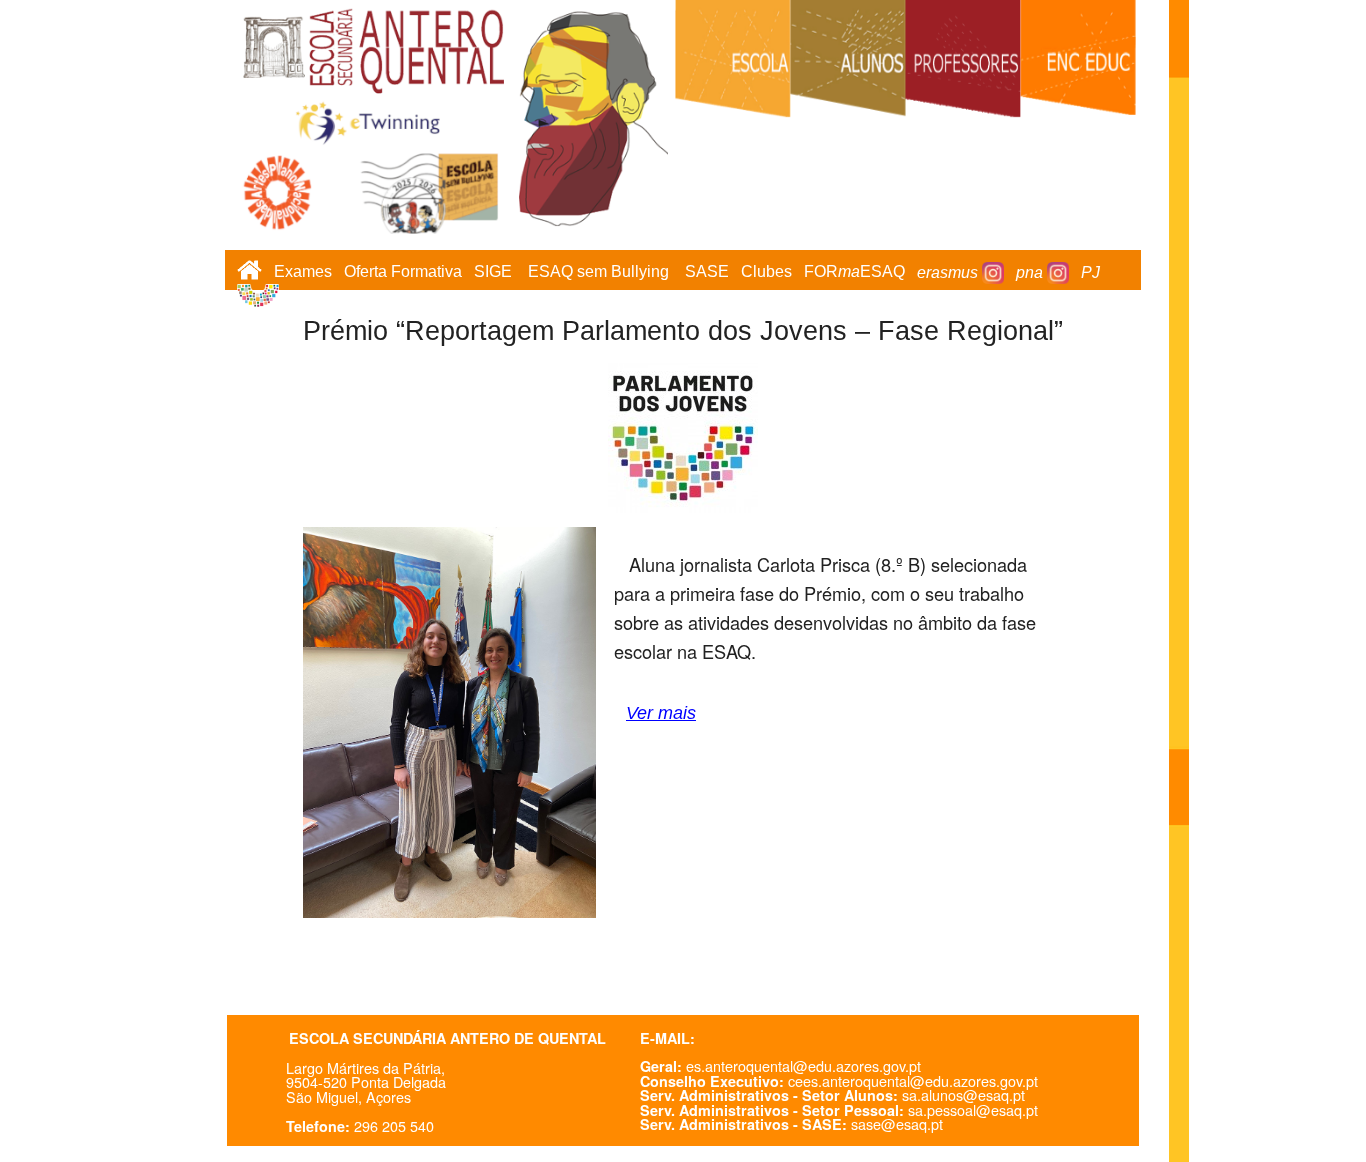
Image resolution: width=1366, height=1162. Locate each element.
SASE (707, 272)
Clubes (766, 272)
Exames (303, 272)
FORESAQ (854, 272)
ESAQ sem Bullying (598, 272)
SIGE (493, 272)
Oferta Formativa (403, 272)
